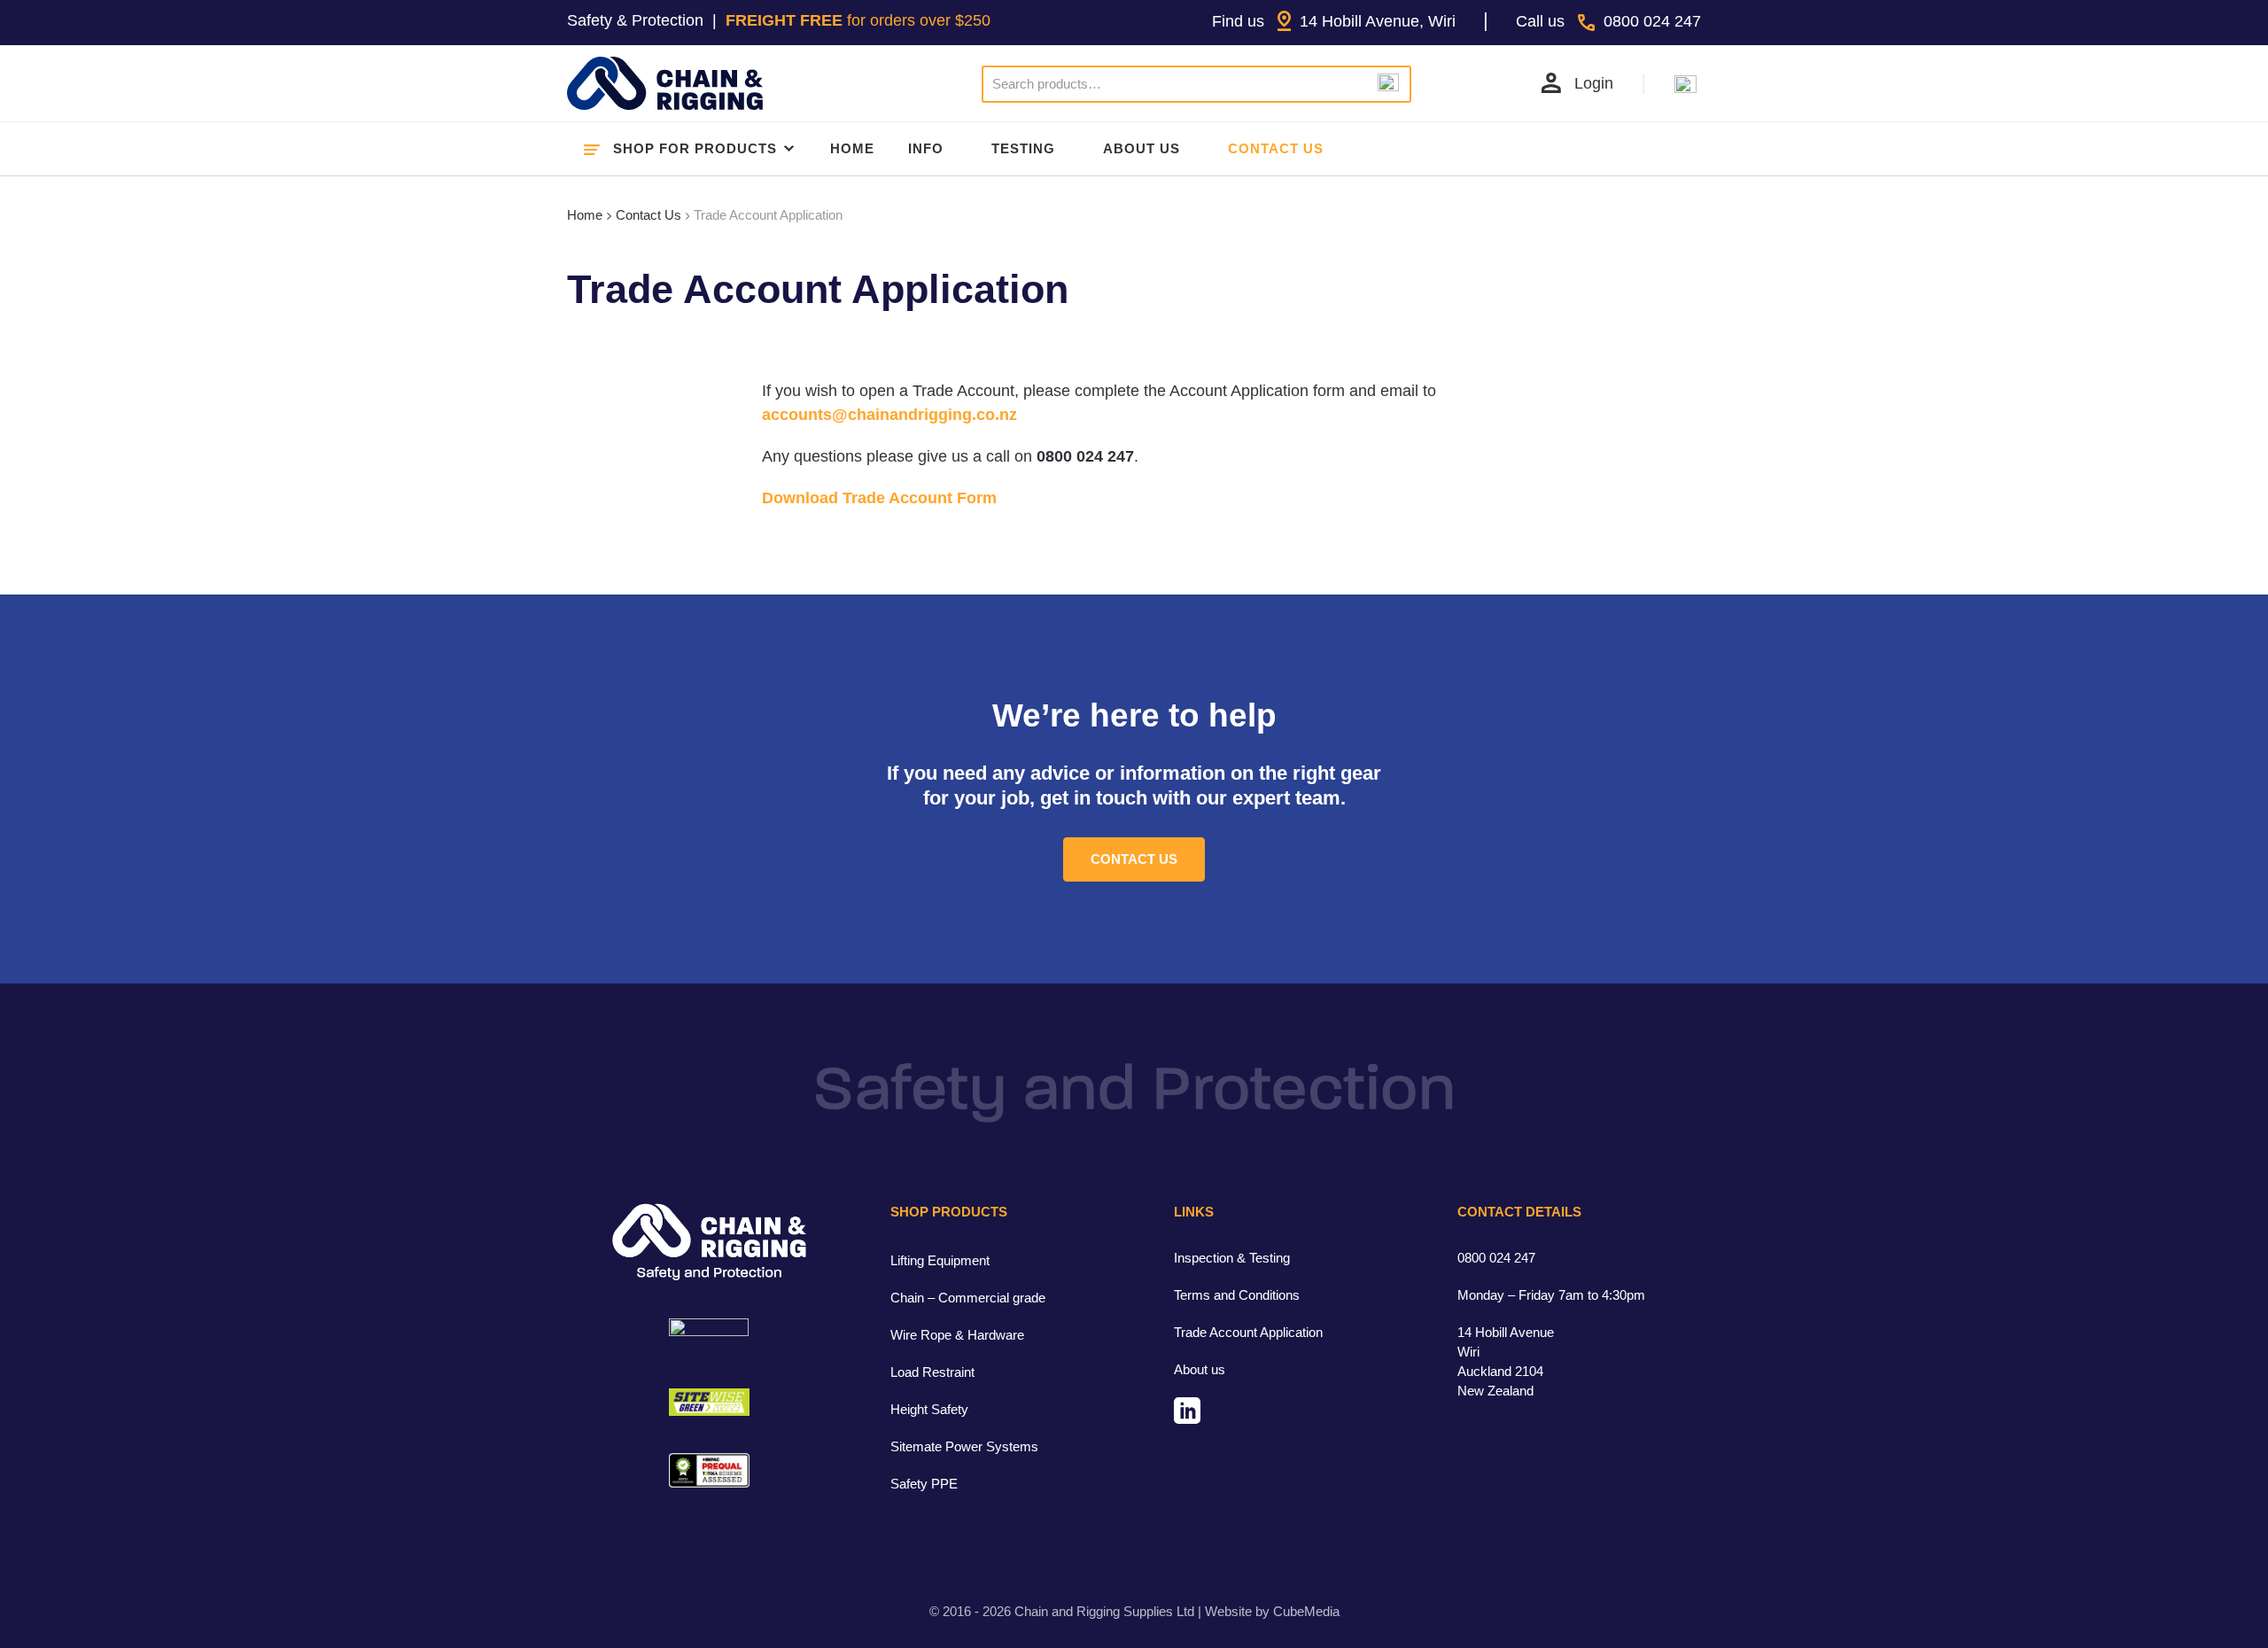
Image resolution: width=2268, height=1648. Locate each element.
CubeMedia (1306, 1611)
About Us (1142, 148)
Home (852, 148)
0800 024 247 (1496, 1258)
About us (1200, 1369)
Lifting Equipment (940, 1260)
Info (926, 148)
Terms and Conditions (1237, 1295)
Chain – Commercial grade (968, 1298)
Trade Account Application (1248, 1332)
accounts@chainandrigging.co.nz (889, 415)
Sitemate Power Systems (964, 1446)
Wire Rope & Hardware (957, 1335)
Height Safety (929, 1409)
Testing (1023, 148)
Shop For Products (695, 148)
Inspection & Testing (1232, 1258)
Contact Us (1276, 148)
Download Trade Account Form (879, 498)
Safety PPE (924, 1484)
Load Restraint (932, 1372)
